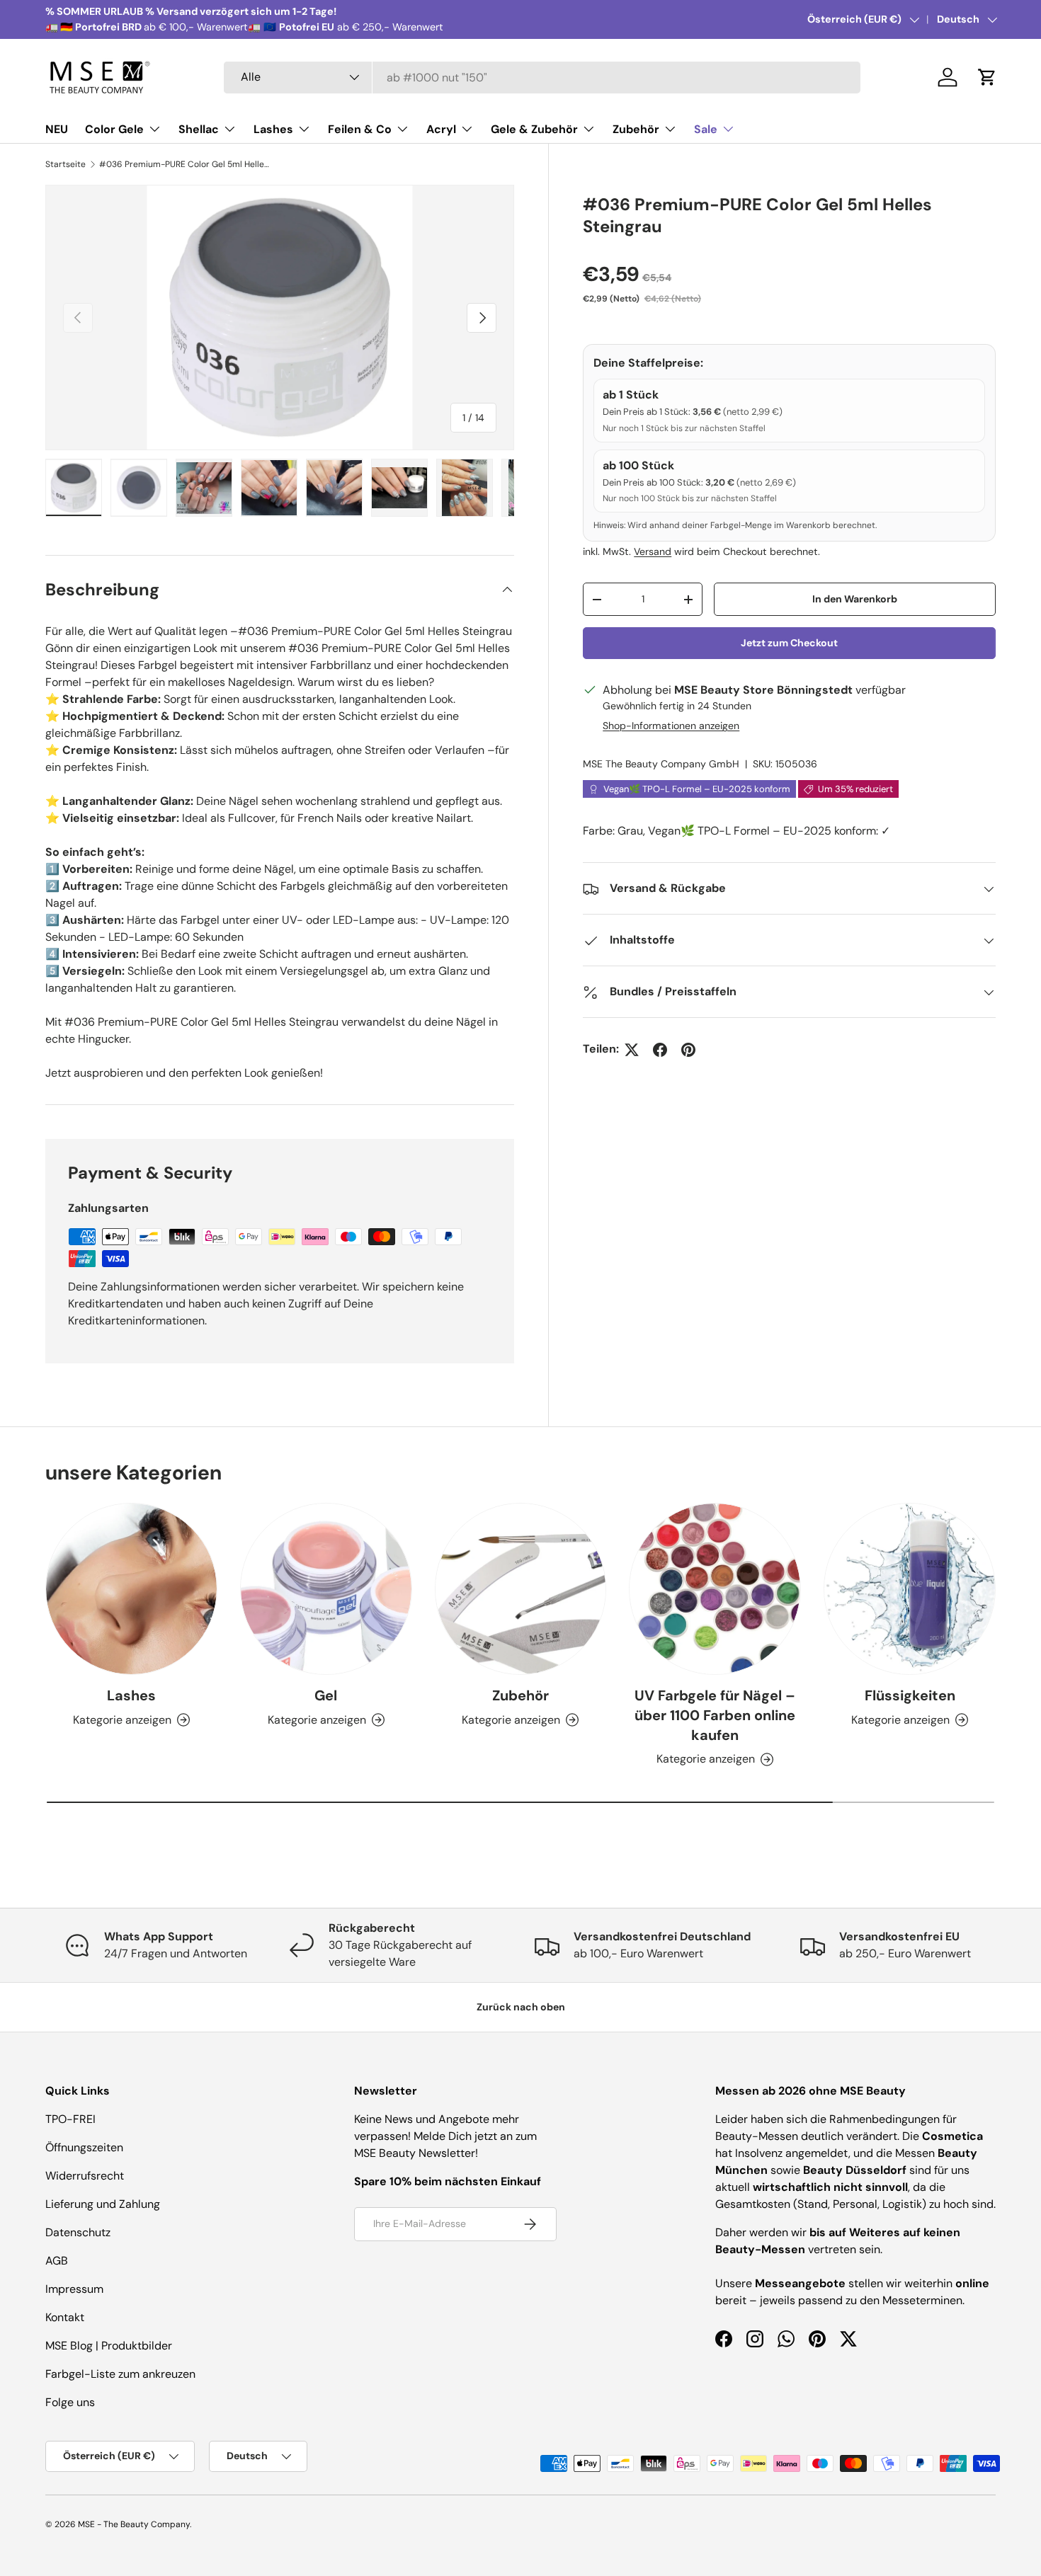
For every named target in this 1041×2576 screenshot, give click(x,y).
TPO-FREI (70, 2119)
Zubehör (636, 129)
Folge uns (70, 2402)
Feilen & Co (360, 129)
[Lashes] (131, 1589)
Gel (326, 1695)
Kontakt (65, 2317)
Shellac (199, 129)
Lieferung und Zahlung (103, 2204)
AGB (57, 2261)
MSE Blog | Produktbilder (109, 2346)
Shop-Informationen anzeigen (671, 726)
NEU (57, 129)
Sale (706, 129)
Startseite (66, 164)
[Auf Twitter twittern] (632, 1050)
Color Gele (114, 129)
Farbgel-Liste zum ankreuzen (120, 2374)
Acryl (441, 129)
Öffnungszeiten (84, 2147)
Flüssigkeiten (910, 1695)
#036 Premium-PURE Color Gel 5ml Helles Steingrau (184, 164)
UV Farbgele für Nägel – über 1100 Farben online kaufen (715, 1715)
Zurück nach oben (521, 2007)
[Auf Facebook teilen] (660, 1050)
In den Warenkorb (855, 599)
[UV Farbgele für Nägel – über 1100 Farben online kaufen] (715, 1589)
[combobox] (542, 78)
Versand (653, 552)
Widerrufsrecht (85, 2176)
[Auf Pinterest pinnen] (688, 1050)
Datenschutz (78, 2232)
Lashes (273, 129)
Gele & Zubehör (534, 129)
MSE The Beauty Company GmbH (661, 765)
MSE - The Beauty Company (134, 2524)
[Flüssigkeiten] (910, 1589)
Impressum (74, 2289)
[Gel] (326, 1589)
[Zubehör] (521, 1589)
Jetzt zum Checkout (789, 643)
